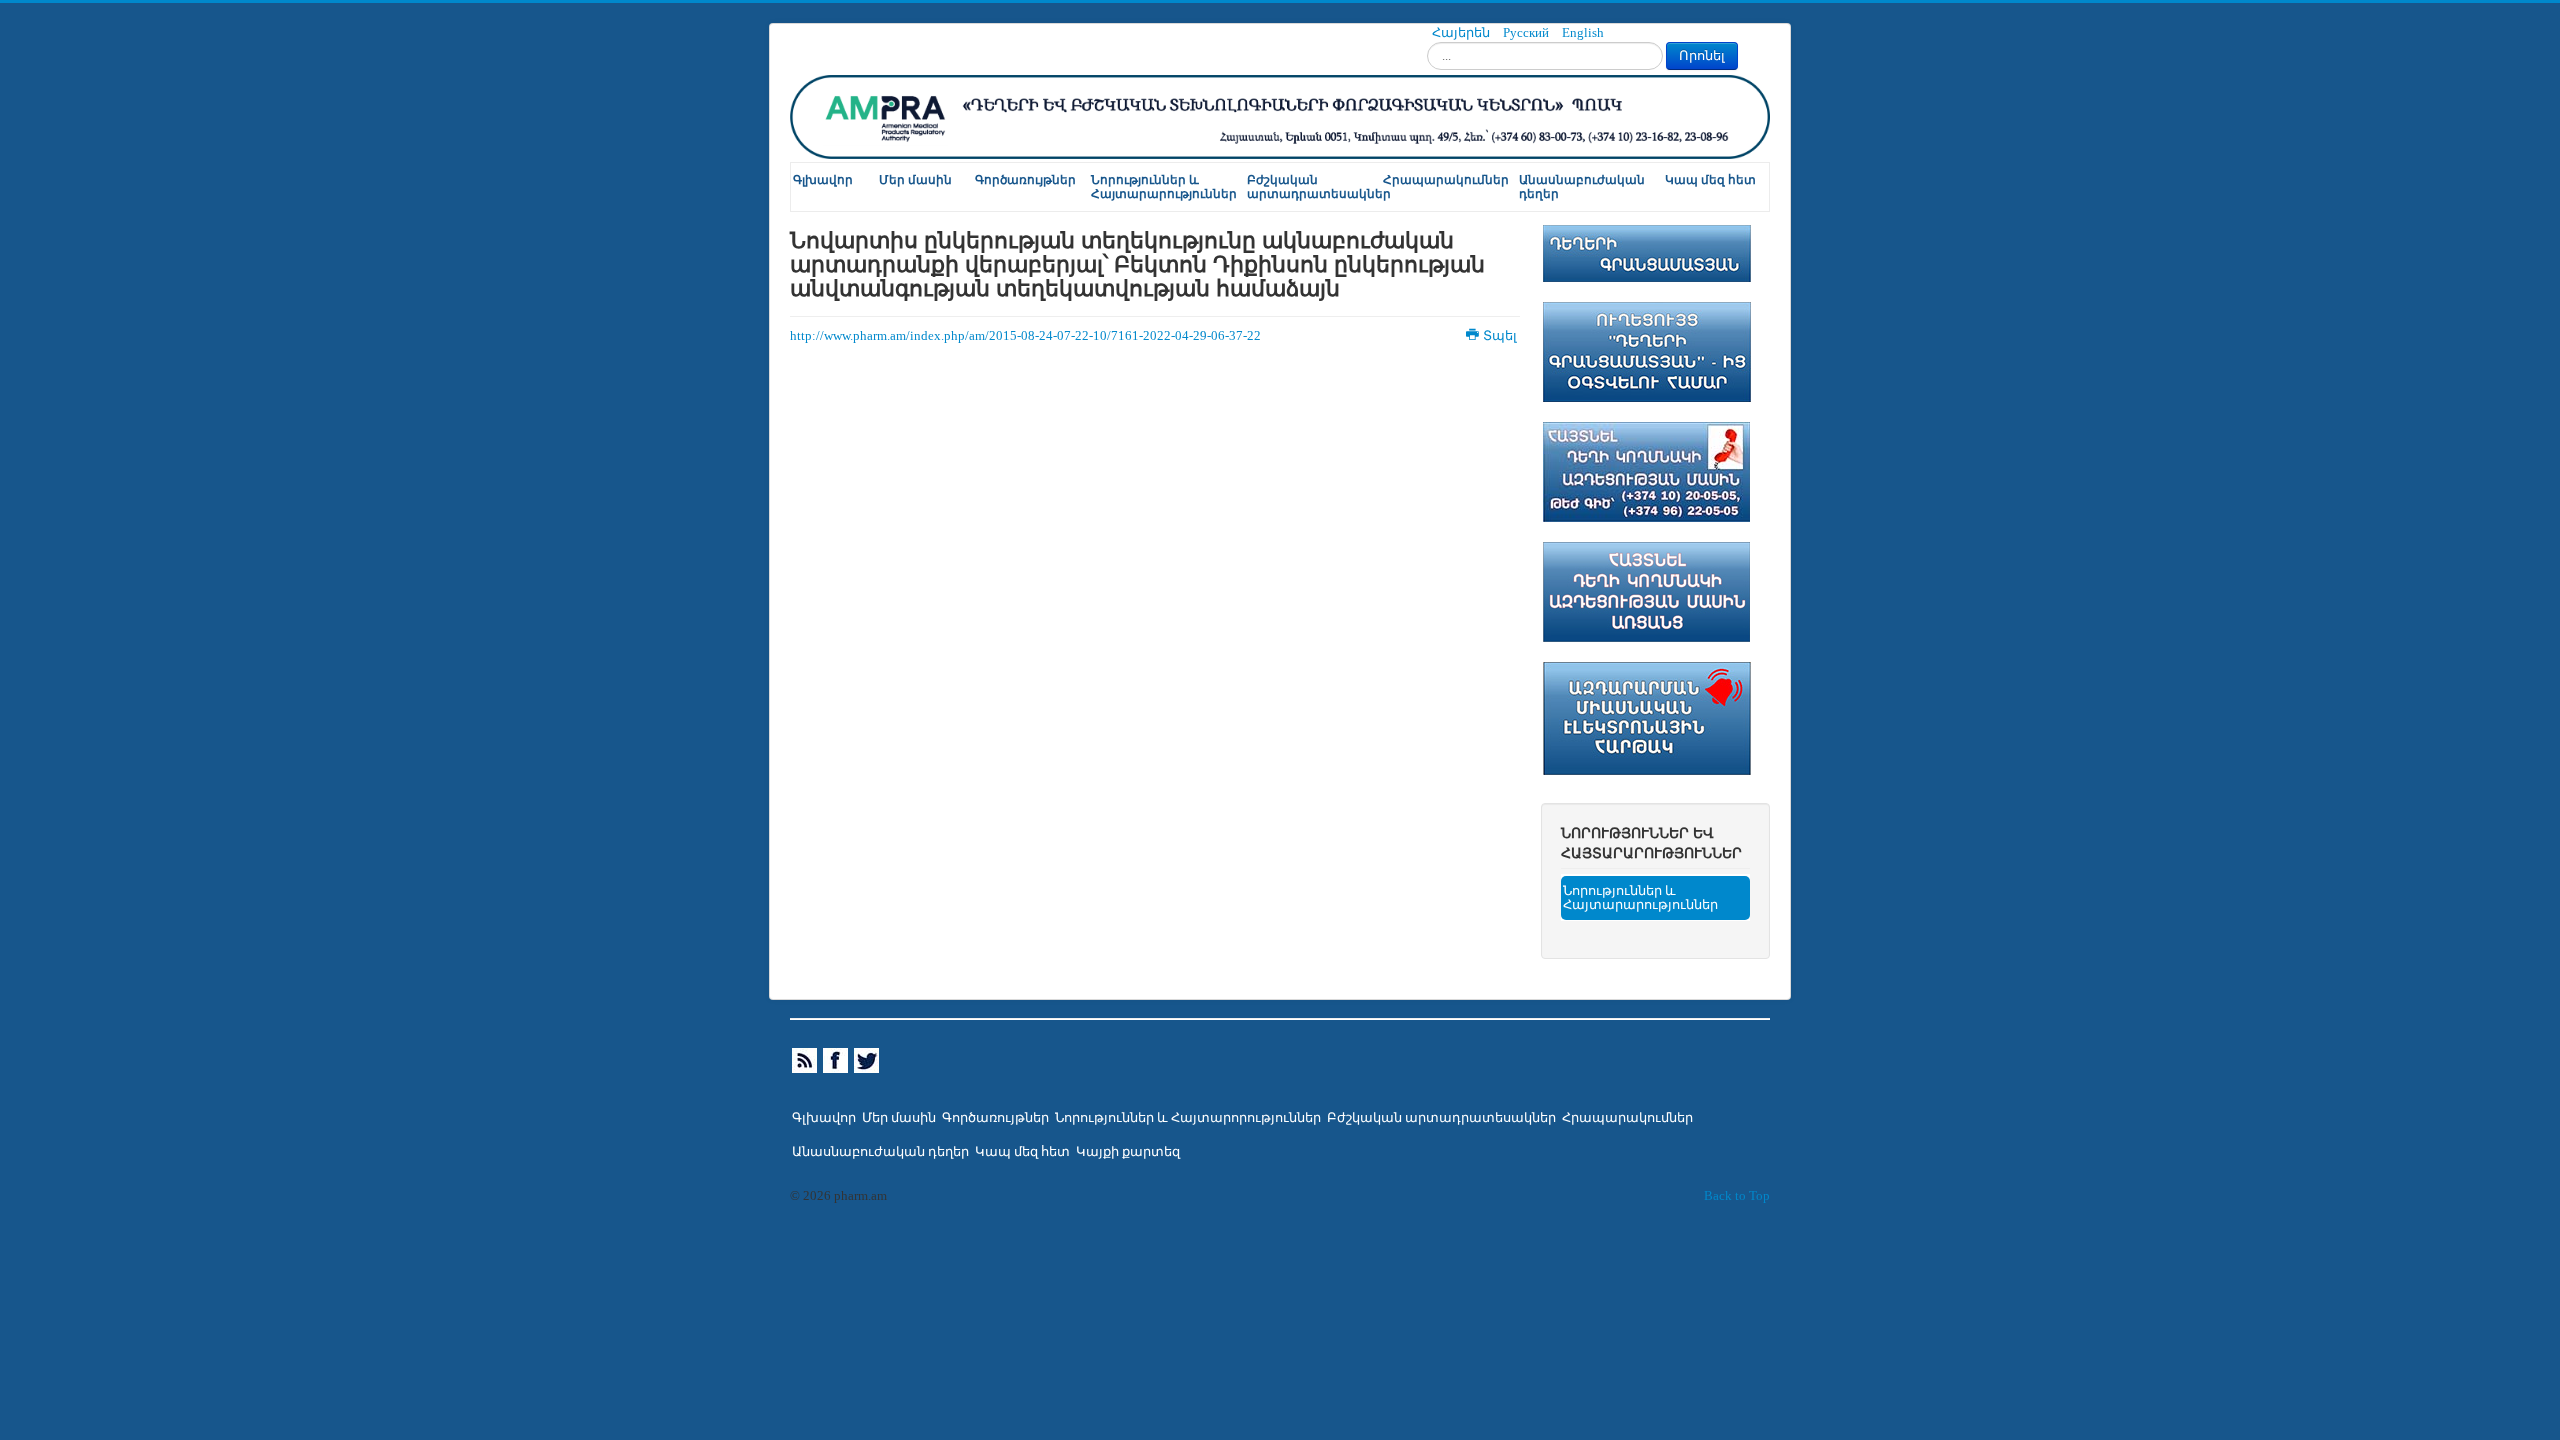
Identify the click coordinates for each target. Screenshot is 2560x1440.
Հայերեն (1462, 33)
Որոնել (1702, 55)
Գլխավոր (823, 180)
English (1583, 33)
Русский (1527, 33)
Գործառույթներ (1025, 180)
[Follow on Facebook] (836, 1060)
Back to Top (1737, 1196)
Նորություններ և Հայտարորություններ (1188, 1118)
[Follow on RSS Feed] (805, 1060)
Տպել (1500, 336)
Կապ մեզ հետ (1710, 180)
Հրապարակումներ (1446, 180)
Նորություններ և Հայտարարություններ (1164, 187)
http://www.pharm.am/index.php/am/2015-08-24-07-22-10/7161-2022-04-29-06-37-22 (1025, 336)
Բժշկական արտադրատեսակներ (1314, 187)
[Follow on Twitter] (867, 1060)
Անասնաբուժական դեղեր (1582, 187)
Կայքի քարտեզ (1128, 1152)
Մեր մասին (915, 180)
